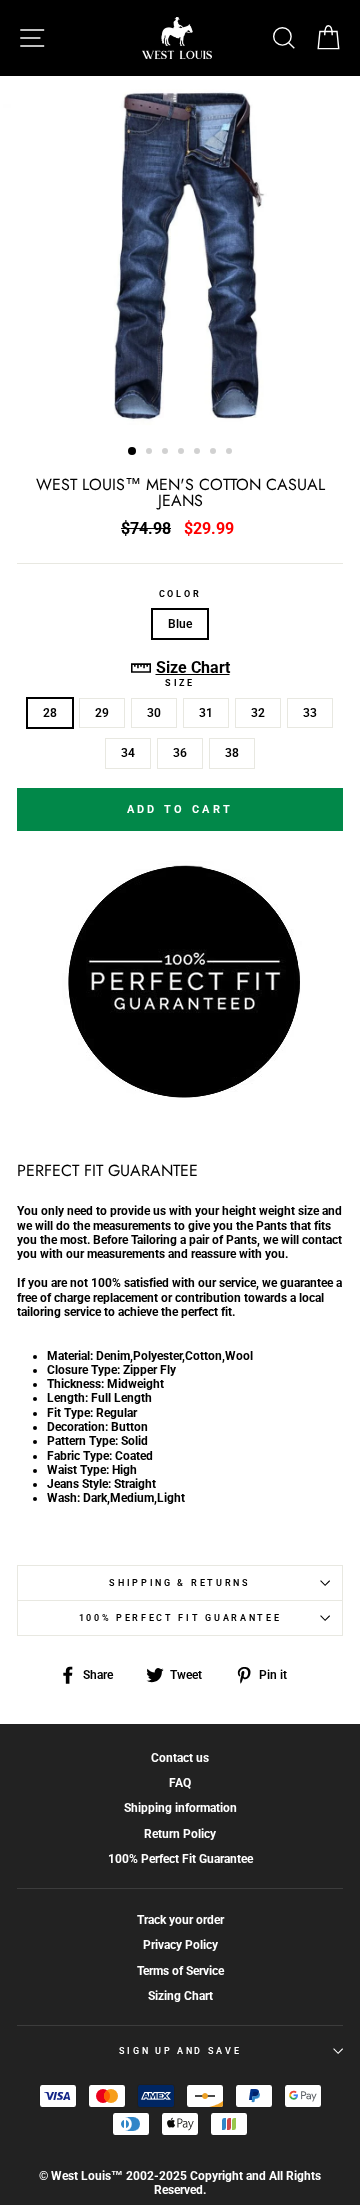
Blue (180, 624)
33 (310, 713)
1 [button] (133, 452)
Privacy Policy (180, 1945)
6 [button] (215, 453)
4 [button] (183, 453)
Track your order (180, 1920)
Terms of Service (180, 1971)
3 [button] (167, 453)
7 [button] (231, 453)
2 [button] (151, 453)
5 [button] (199, 453)
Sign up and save (180, 2051)
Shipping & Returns (179, 1583)
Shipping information (180, 1808)
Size (180, 683)
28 (50, 713)
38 (232, 753)
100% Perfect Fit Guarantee (180, 1618)
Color (180, 594)
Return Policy (180, 1834)
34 (128, 753)
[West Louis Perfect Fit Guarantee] (180, 1094)
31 (206, 713)
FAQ (180, 1783)
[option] (180, 254)
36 (180, 753)
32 (258, 713)
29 (102, 713)
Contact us (180, 1758)
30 (154, 713)
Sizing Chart (180, 1996)
